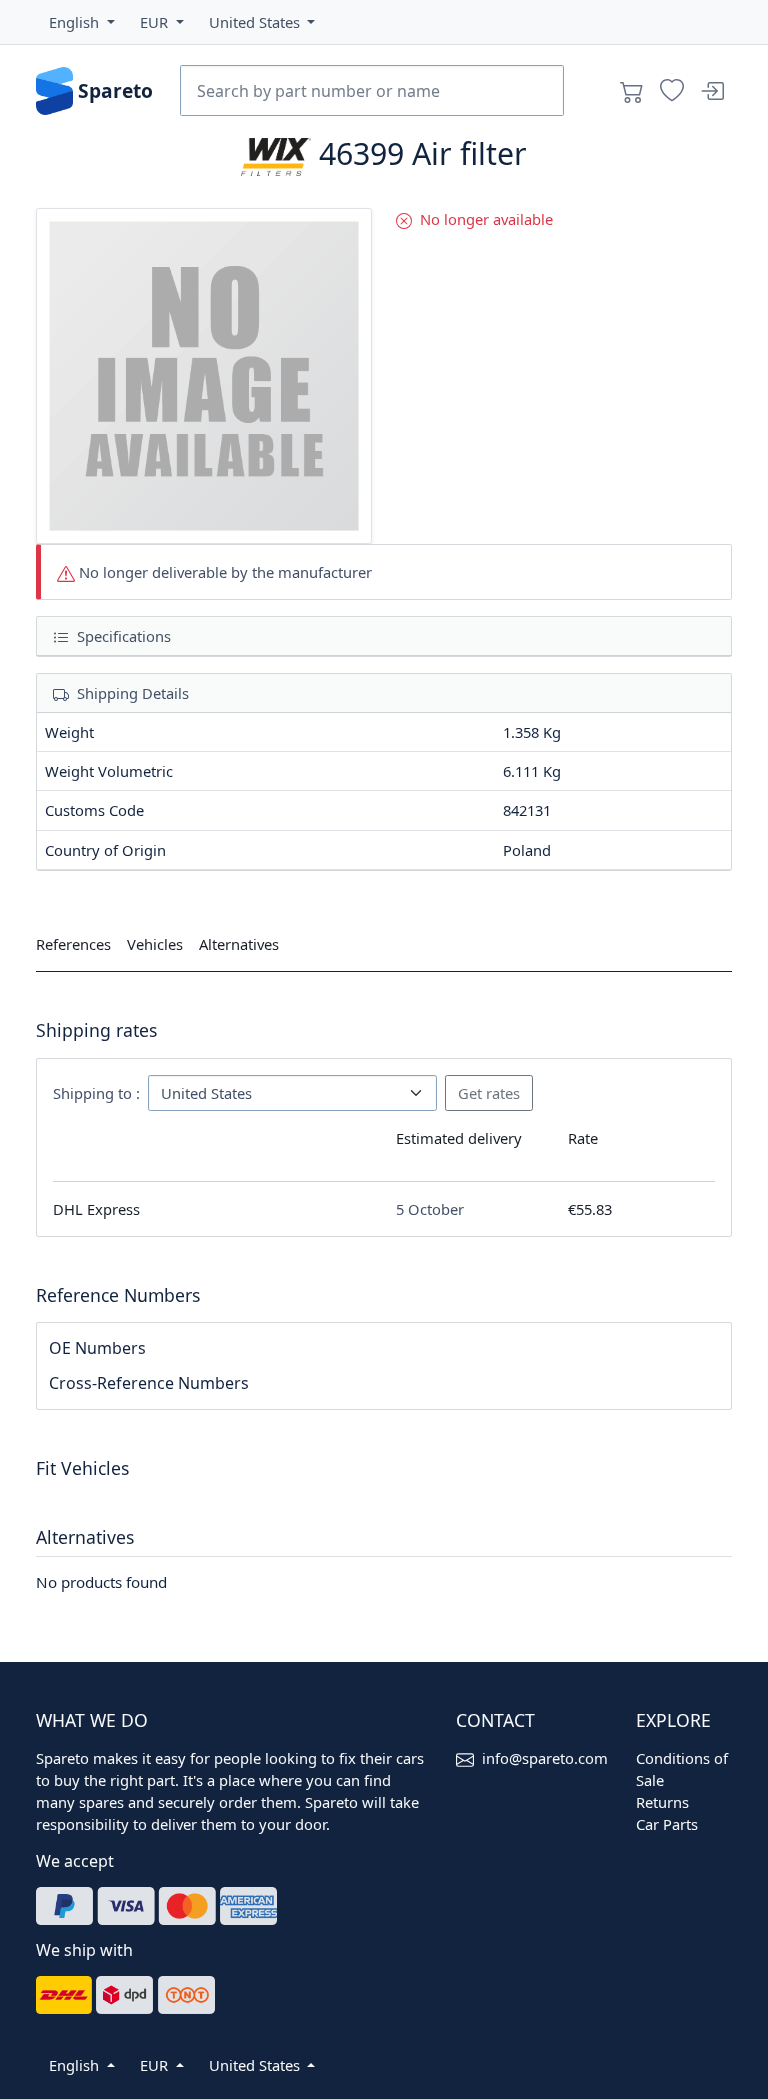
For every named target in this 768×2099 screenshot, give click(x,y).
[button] (82, 22)
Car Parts (667, 1824)
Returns (662, 1802)
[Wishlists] (672, 91)
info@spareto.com (545, 1758)
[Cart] (632, 91)
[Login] (712, 91)
